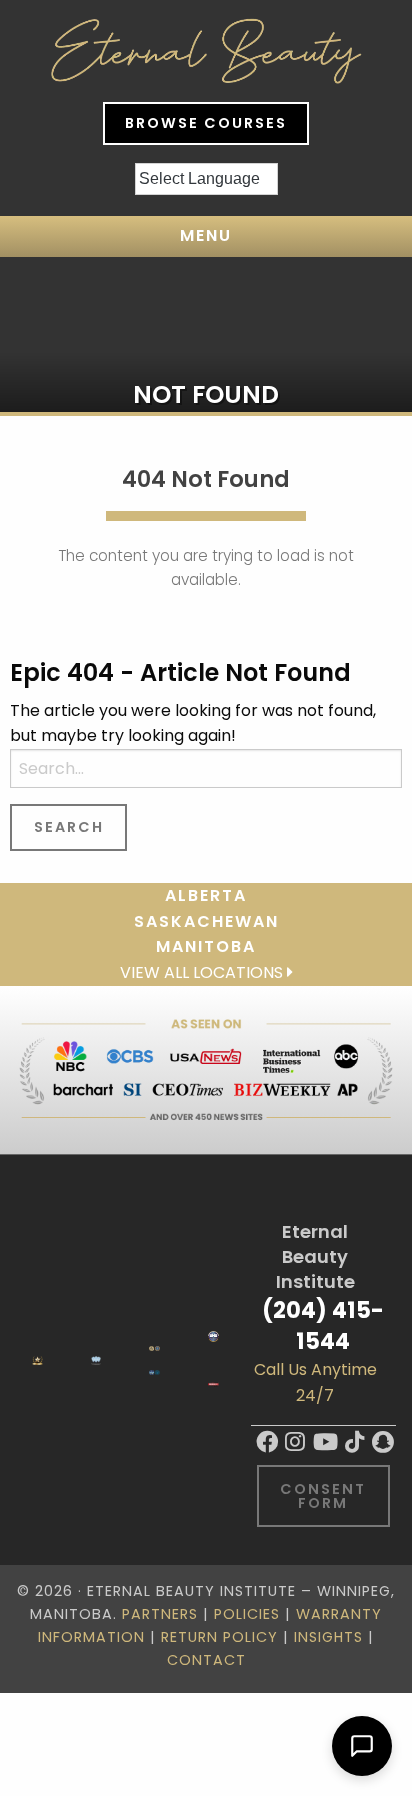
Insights (328, 1637)
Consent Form (323, 1496)
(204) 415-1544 (323, 1325)
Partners (160, 1614)
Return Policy (219, 1637)
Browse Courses (206, 123)
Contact (206, 1660)
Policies (247, 1614)
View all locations (203, 972)
